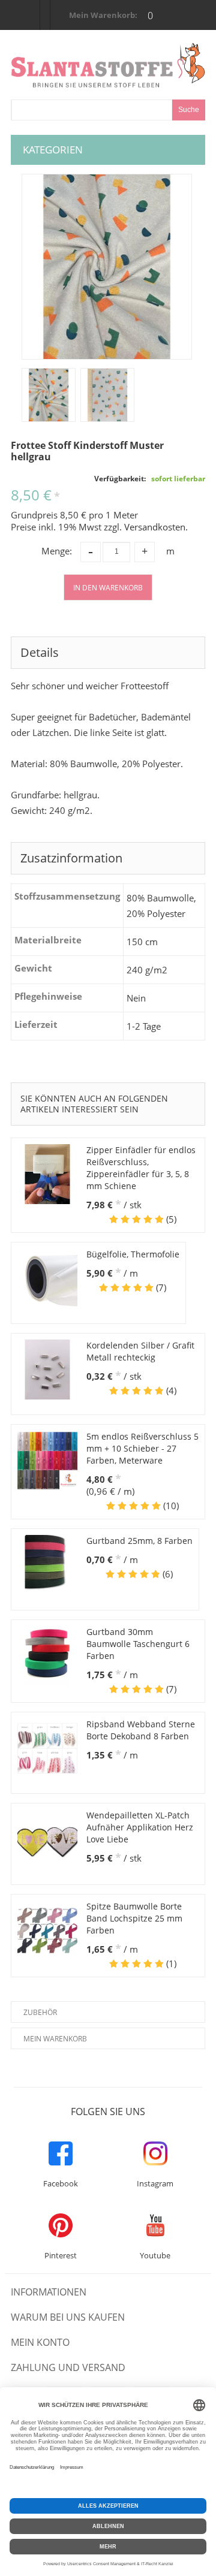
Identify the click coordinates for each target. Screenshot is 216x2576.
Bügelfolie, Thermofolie (133, 1254)
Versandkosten (155, 527)
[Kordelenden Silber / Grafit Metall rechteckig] (47, 1370)
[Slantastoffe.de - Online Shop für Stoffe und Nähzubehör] (108, 65)
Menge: (57, 551)
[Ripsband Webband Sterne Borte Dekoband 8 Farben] (47, 1748)
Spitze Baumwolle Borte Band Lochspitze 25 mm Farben (134, 1918)
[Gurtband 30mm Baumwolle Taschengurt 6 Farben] (47, 1656)
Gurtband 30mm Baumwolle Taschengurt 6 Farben (138, 1644)
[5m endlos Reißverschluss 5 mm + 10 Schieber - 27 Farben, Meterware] (47, 1461)
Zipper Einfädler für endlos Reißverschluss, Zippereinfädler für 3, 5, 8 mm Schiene (141, 1168)
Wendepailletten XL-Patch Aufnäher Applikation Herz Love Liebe (140, 1827)
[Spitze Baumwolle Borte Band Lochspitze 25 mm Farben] (47, 1931)
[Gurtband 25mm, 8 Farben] (47, 1565)
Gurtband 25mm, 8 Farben (139, 1541)
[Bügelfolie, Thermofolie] (47, 1278)
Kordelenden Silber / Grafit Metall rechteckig (140, 1351)
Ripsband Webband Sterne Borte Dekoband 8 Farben (141, 1730)
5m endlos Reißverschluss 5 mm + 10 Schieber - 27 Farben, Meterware (142, 1448)
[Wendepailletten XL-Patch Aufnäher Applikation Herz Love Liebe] (47, 1839)
